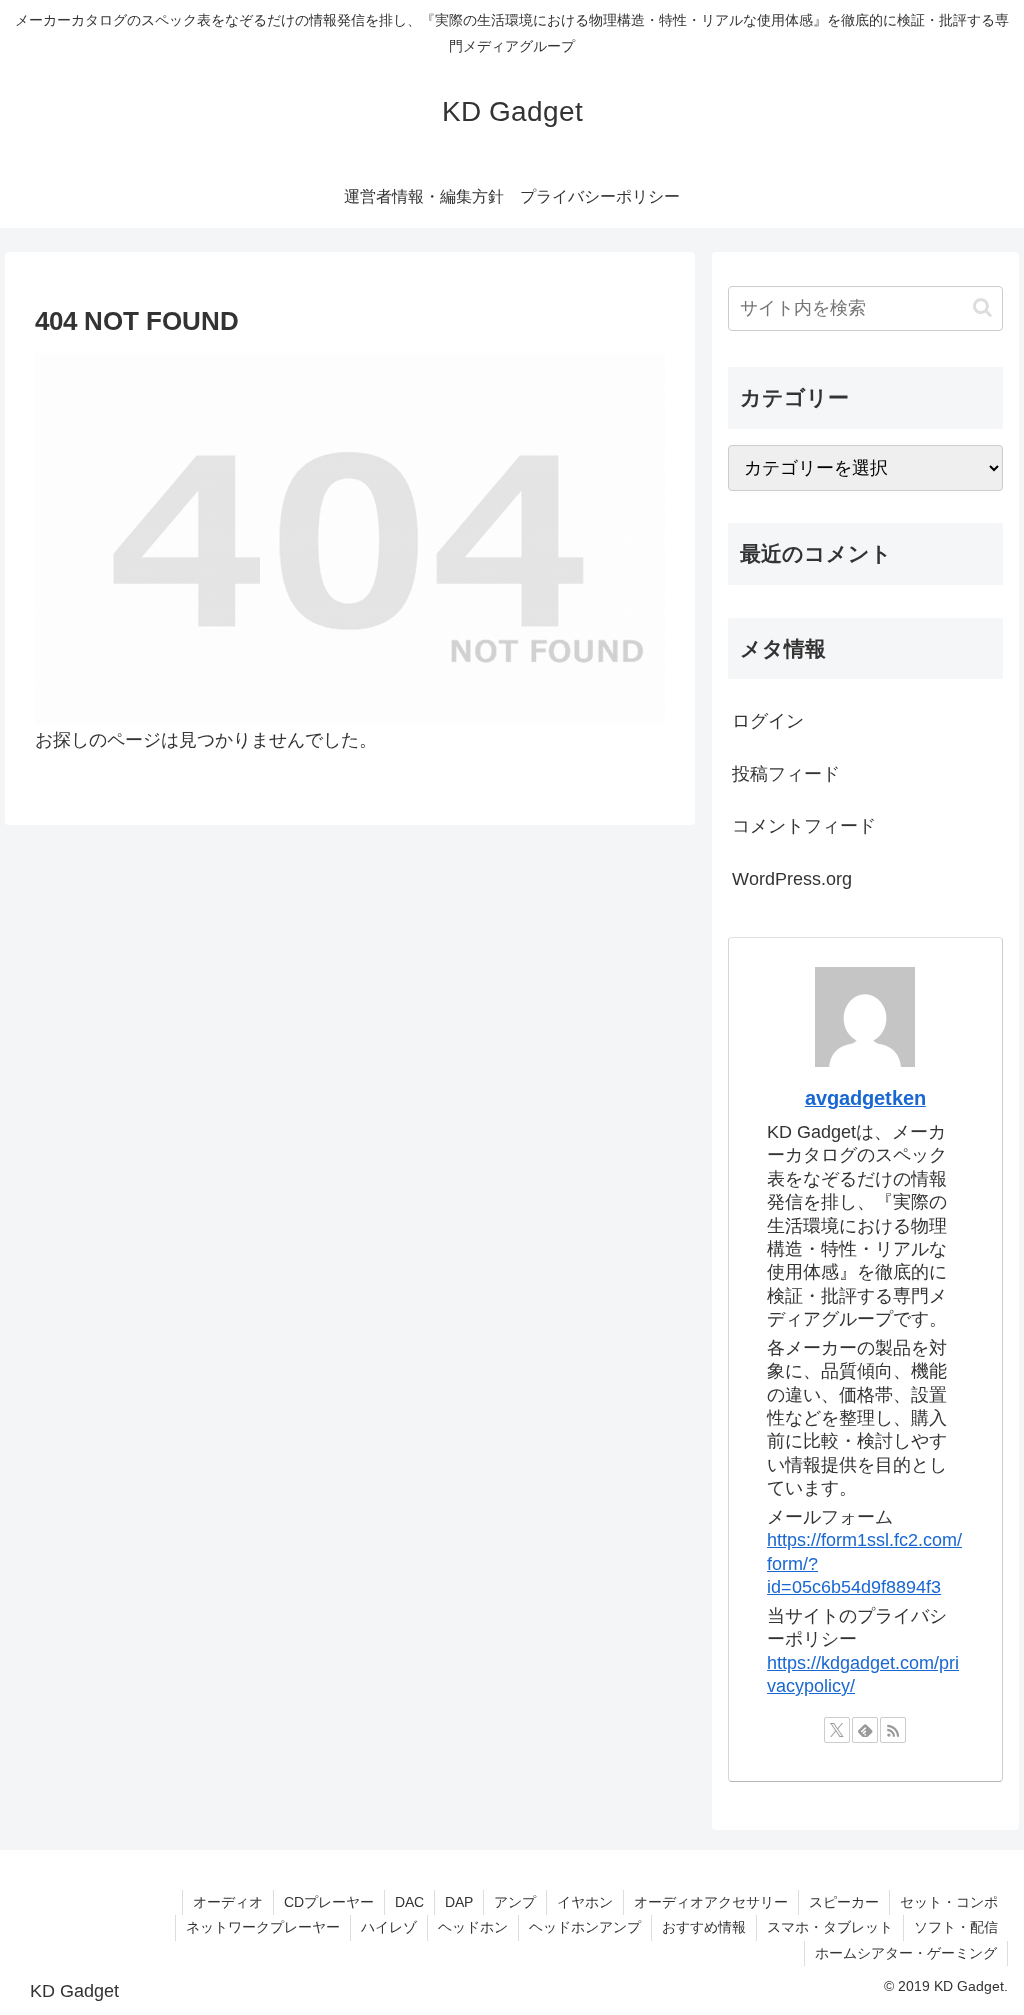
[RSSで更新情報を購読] (893, 1730)
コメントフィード (804, 826)
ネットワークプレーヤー (263, 1927)
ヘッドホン (473, 1927)
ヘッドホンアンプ (585, 1927)
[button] (982, 307)
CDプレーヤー (329, 1902)
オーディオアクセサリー (711, 1902)
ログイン (768, 721)
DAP (459, 1902)
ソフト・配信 (956, 1927)
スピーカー (844, 1902)
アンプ (515, 1902)
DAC (409, 1902)
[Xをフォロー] (837, 1730)
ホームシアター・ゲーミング (906, 1953)
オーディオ (228, 1902)
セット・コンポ (949, 1902)
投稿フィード (786, 774)
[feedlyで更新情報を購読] (865, 1730)
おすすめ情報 (704, 1927)
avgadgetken (865, 1098)
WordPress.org (792, 879)
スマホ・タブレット (830, 1927)
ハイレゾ (389, 1927)
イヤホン (585, 1902)
